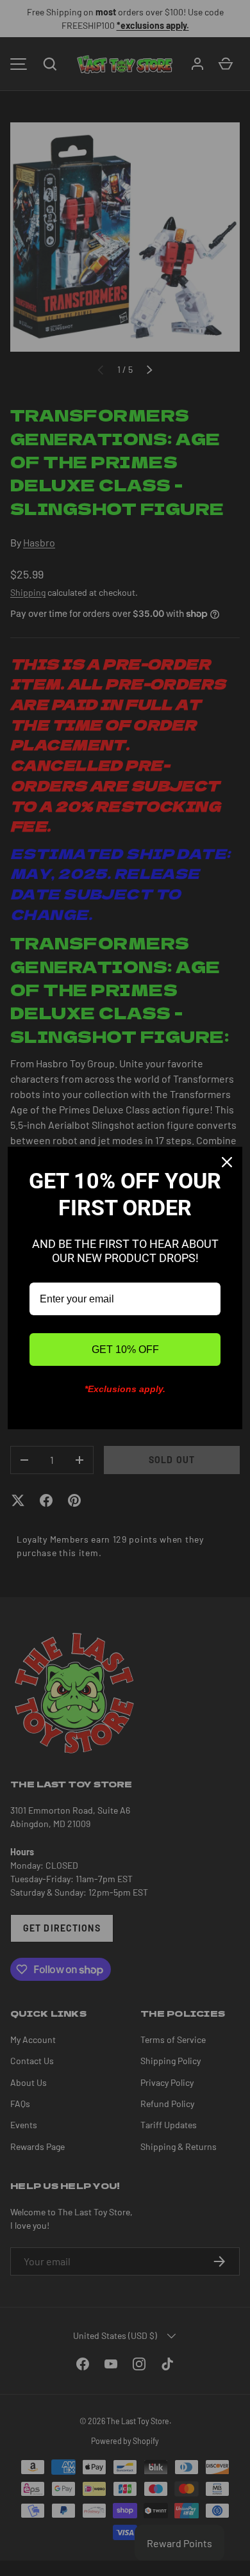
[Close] (227, 1162)
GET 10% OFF (125, 1350)
